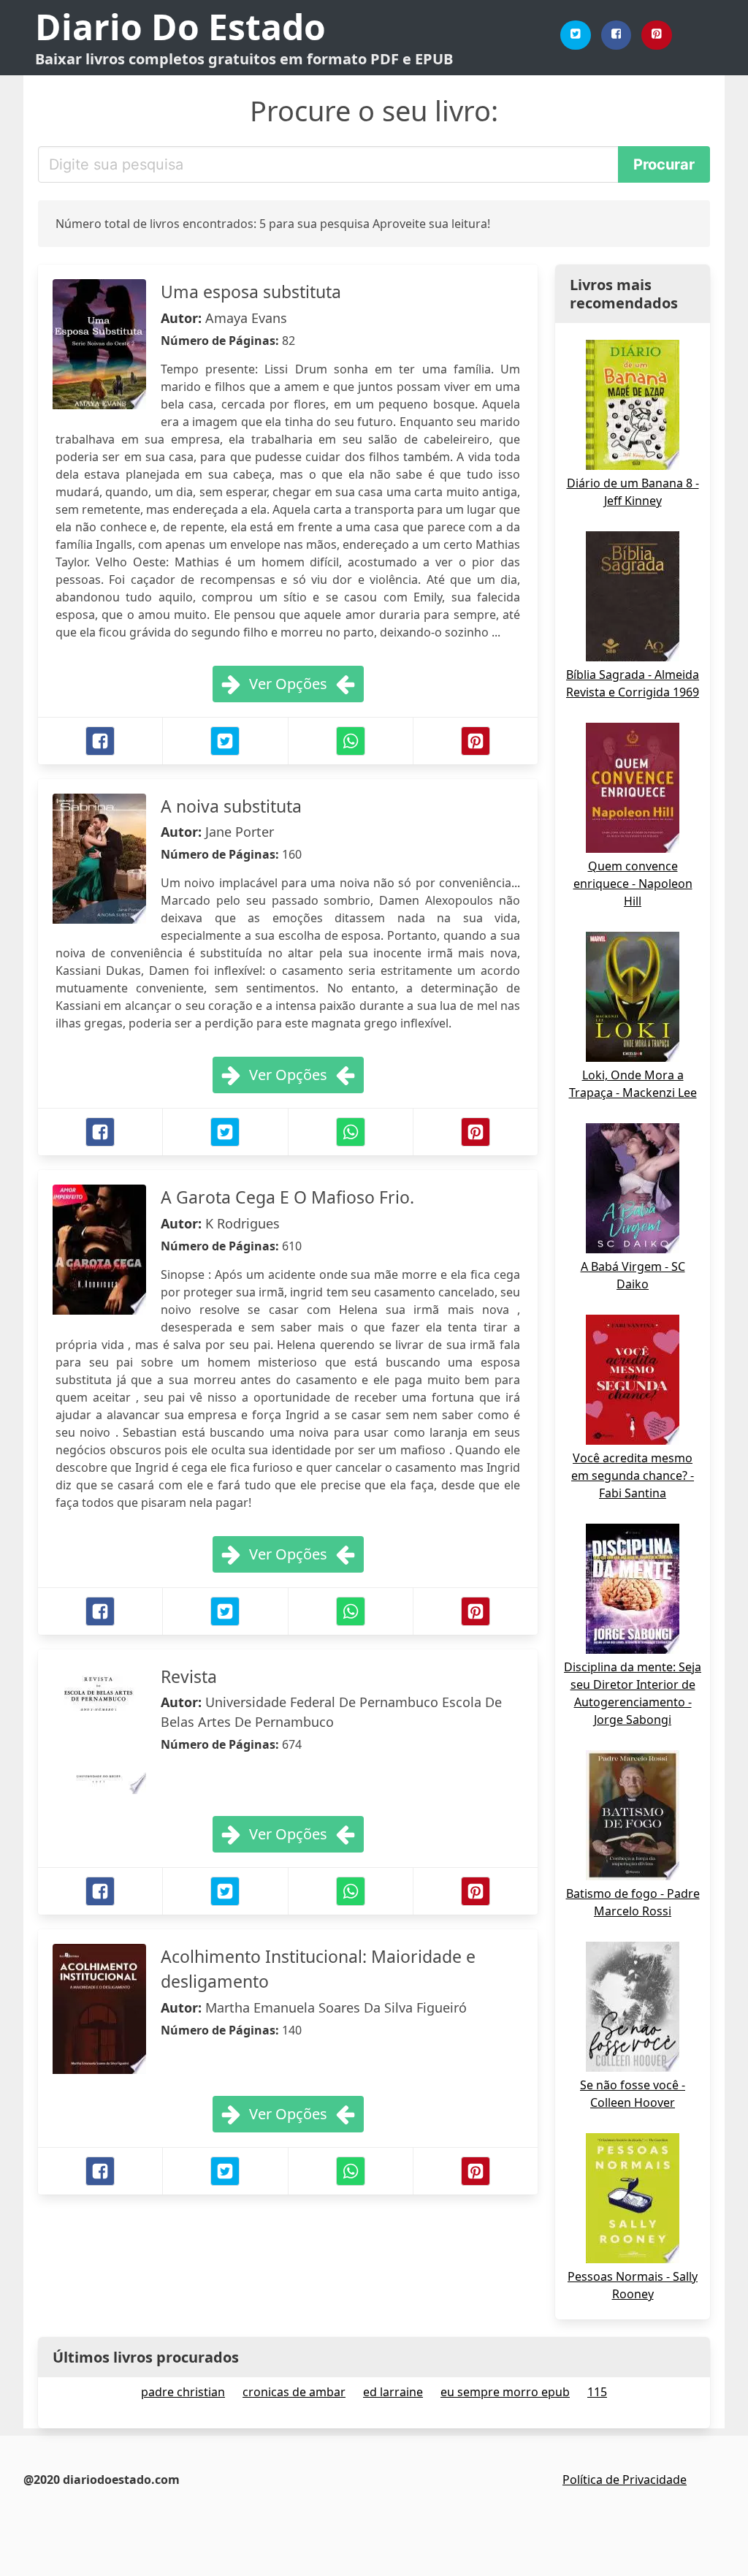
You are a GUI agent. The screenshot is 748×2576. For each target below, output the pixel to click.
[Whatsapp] (351, 741)
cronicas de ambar (294, 2392)
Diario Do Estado (180, 27)
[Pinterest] (657, 35)
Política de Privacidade (625, 2480)
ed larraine (393, 2392)
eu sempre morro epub (505, 2392)
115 (597, 2392)
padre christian (183, 2392)
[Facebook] (617, 35)
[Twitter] (576, 35)
